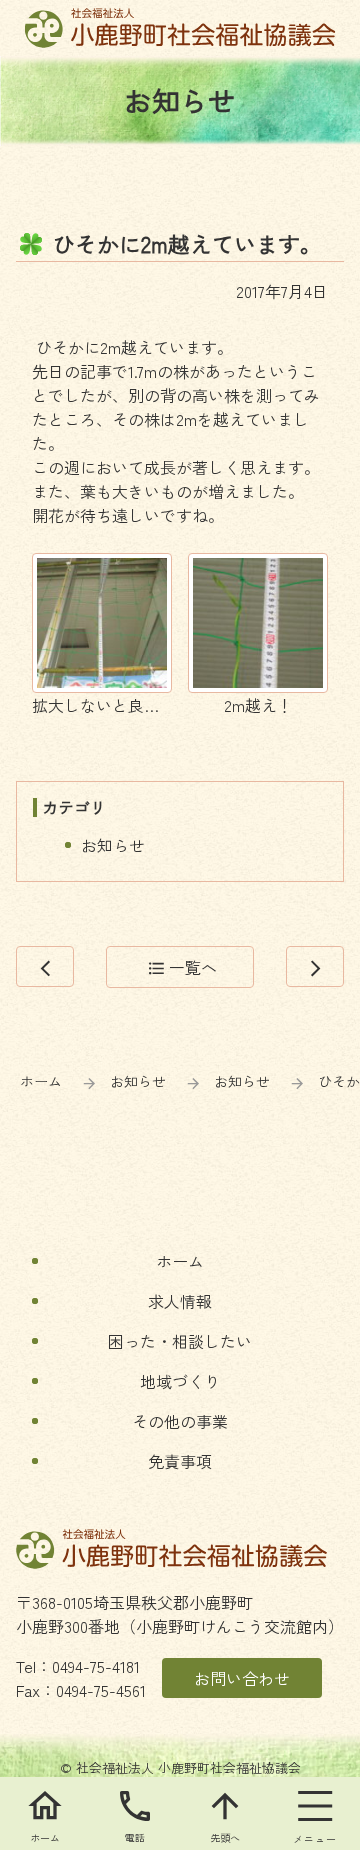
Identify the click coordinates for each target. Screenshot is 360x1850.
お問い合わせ (242, 1678)
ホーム (41, 1081)
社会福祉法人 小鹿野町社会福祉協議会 (180, 28)
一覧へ (182, 967)
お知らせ (113, 845)
